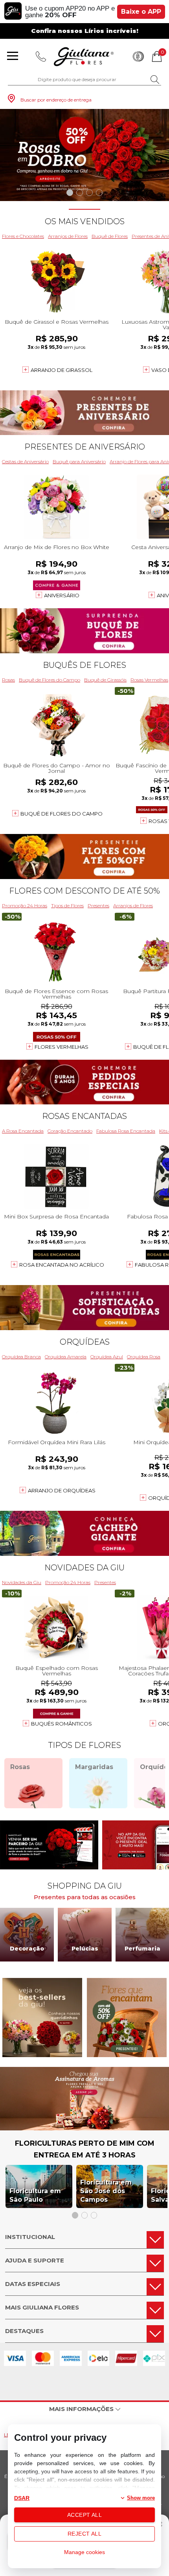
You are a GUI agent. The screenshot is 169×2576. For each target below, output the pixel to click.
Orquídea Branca (21, 1357)
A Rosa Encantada (23, 1131)
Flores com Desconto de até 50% (84, 891)
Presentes (98, 905)
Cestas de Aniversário (25, 461)
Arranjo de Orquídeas (62, 1490)
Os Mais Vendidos (85, 221)
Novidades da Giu (84, 1568)
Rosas (8, 680)
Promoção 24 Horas (25, 905)
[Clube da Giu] (84, 2128)
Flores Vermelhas (62, 1047)
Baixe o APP (141, 12)
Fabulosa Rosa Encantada (126, 1131)
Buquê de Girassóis (105, 680)
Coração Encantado (70, 1131)
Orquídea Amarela (66, 1357)
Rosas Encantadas (84, 1116)
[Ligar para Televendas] (41, 56)
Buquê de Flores (110, 236)
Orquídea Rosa (144, 1357)
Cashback (138, 56)
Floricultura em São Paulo (35, 2195)
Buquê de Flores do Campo (50, 680)
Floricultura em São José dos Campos (106, 2191)
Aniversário (62, 595)
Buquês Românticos (62, 1724)
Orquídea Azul (107, 1357)
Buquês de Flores (84, 665)
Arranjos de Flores (68, 236)
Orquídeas (85, 1342)
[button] (70, 193)
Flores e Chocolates (23, 236)
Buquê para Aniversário (79, 461)
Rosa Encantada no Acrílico (62, 1265)
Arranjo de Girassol (62, 370)
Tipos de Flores (67, 905)
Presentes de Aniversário (85, 447)
